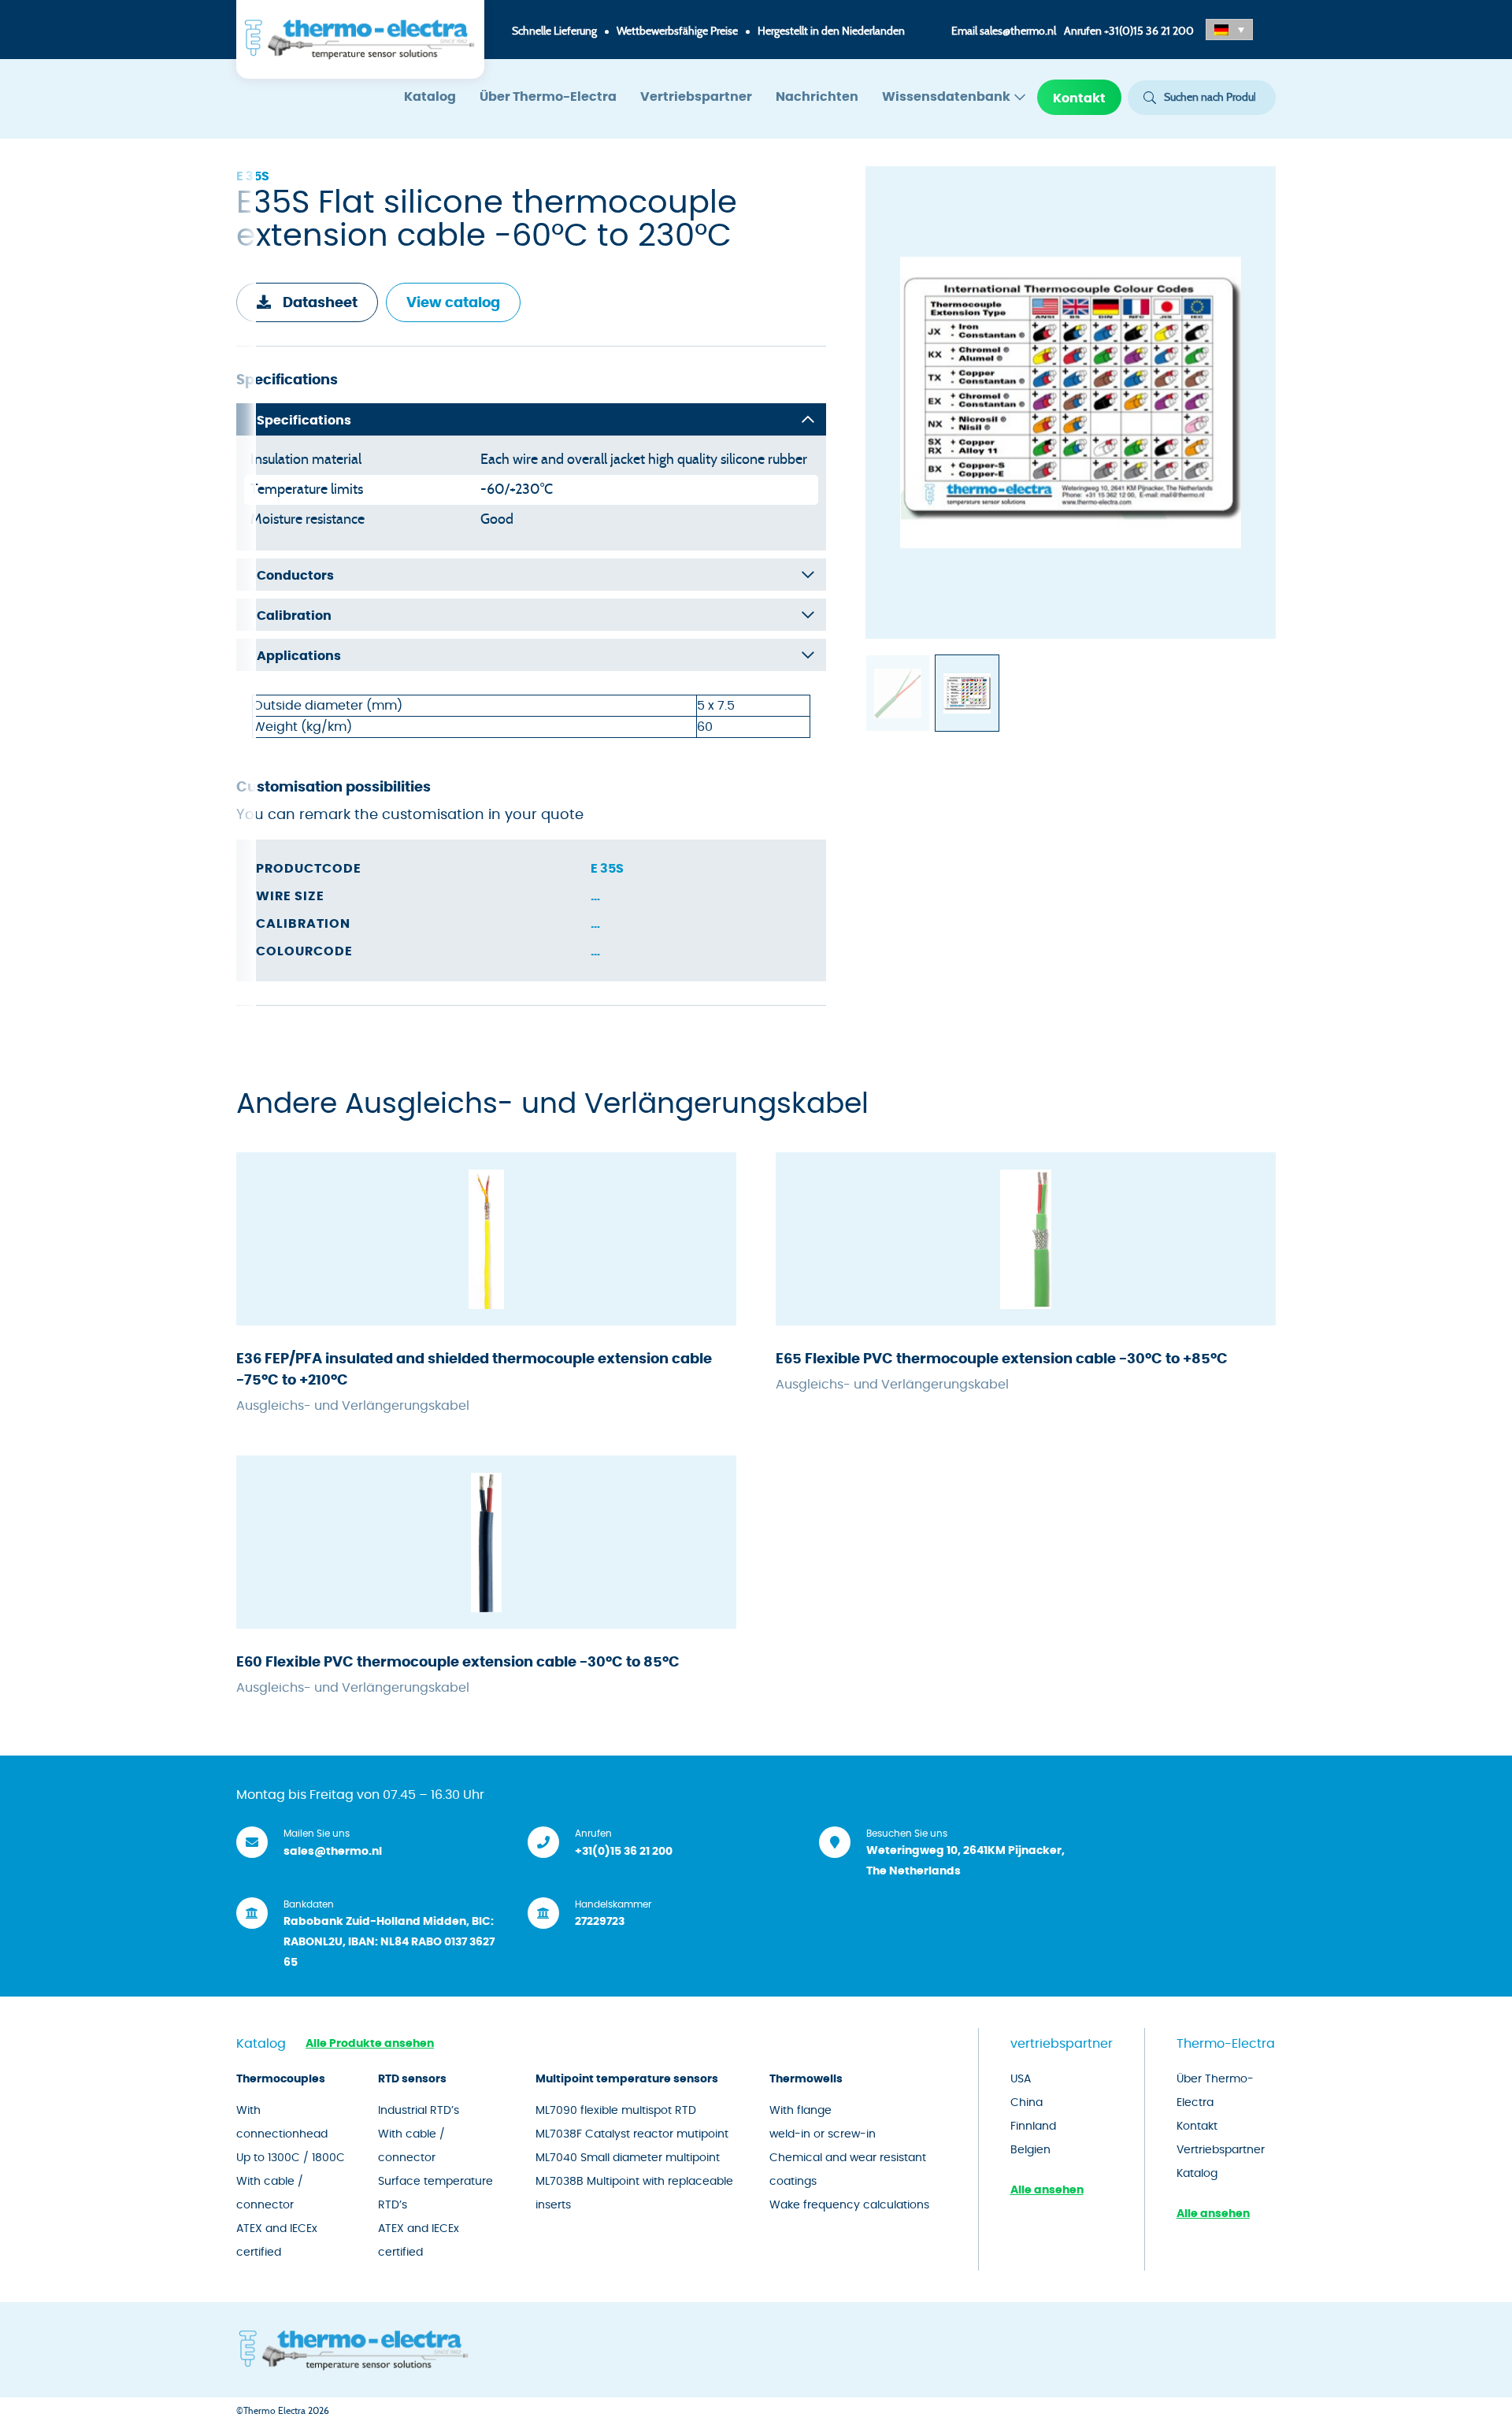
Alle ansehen (1047, 2190)
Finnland (1033, 2127)
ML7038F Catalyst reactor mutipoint (632, 2134)
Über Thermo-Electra (548, 97)
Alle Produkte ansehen (370, 2044)
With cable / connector (270, 2193)
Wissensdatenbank (946, 97)
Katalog (430, 97)
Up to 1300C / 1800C (291, 2158)
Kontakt (1079, 98)
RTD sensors (412, 2079)
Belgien (1030, 2150)
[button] (1229, 30)
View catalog (453, 303)
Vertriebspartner (696, 97)
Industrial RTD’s (419, 2111)
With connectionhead (282, 2123)
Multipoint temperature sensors (627, 2079)
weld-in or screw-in (823, 2134)
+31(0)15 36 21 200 (1149, 32)
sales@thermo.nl (1018, 32)
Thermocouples (281, 2079)
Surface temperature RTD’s (435, 2193)
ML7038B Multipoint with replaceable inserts (634, 2193)
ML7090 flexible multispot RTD (616, 2111)
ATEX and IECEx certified (277, 2241)
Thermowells (806, 2079)
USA (1021, 2079)
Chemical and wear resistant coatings (848, 2170)
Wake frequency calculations (849, 2205)
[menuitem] (430, 97)
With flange (800, 2111)
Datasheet (320, 303)
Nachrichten (817, 97)
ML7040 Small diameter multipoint (628, 2158)
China (1027, 2103)
